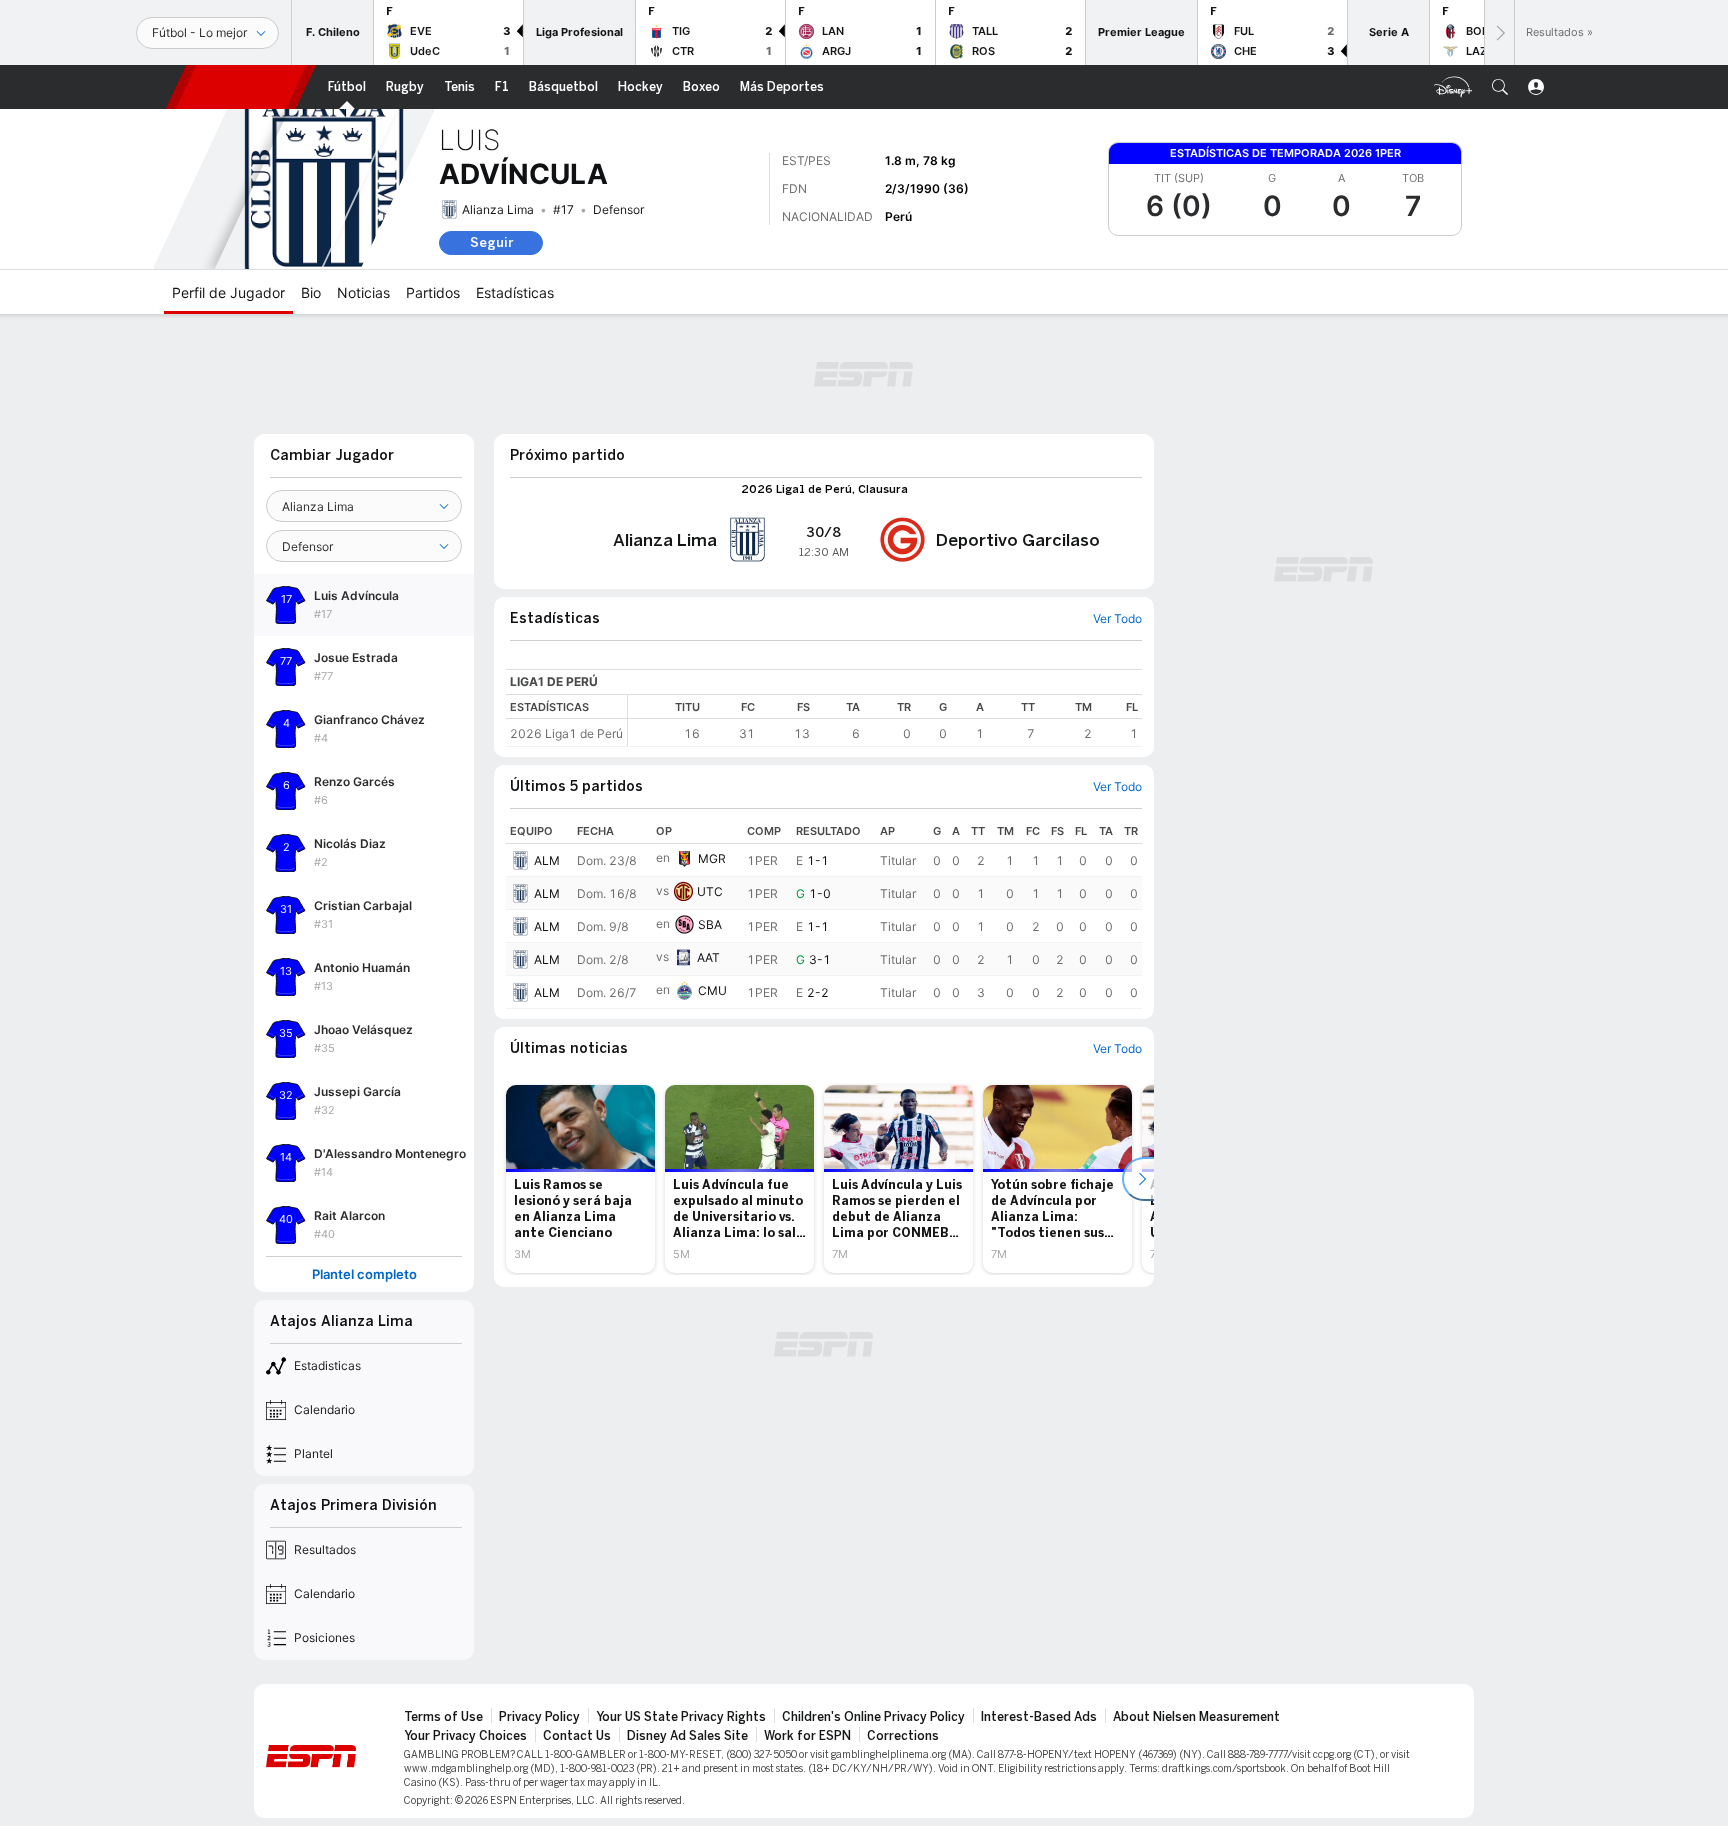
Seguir (491, 242)
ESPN (241, 87)
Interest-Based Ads (1039, 1717)
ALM (547, 860)
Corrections (903, 1736)
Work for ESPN (807, 1736)
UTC (710, 891)
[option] (580, 1179)
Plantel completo (364, 1274)
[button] (1500, 87)
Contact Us (577, 1736)
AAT (708, 957)
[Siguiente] (1499, 32)
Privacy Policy (539, 1717)
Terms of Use (443, 1717)
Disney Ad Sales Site (687, 1736)
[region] (885, 720)
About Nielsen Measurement (1196, 1717)
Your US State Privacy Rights (681, 1717)
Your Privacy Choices (465, 1736)
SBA (710, 924)
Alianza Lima (498, 209)
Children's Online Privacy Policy (873, 1717)
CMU (712, 990)
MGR (712, 858)
